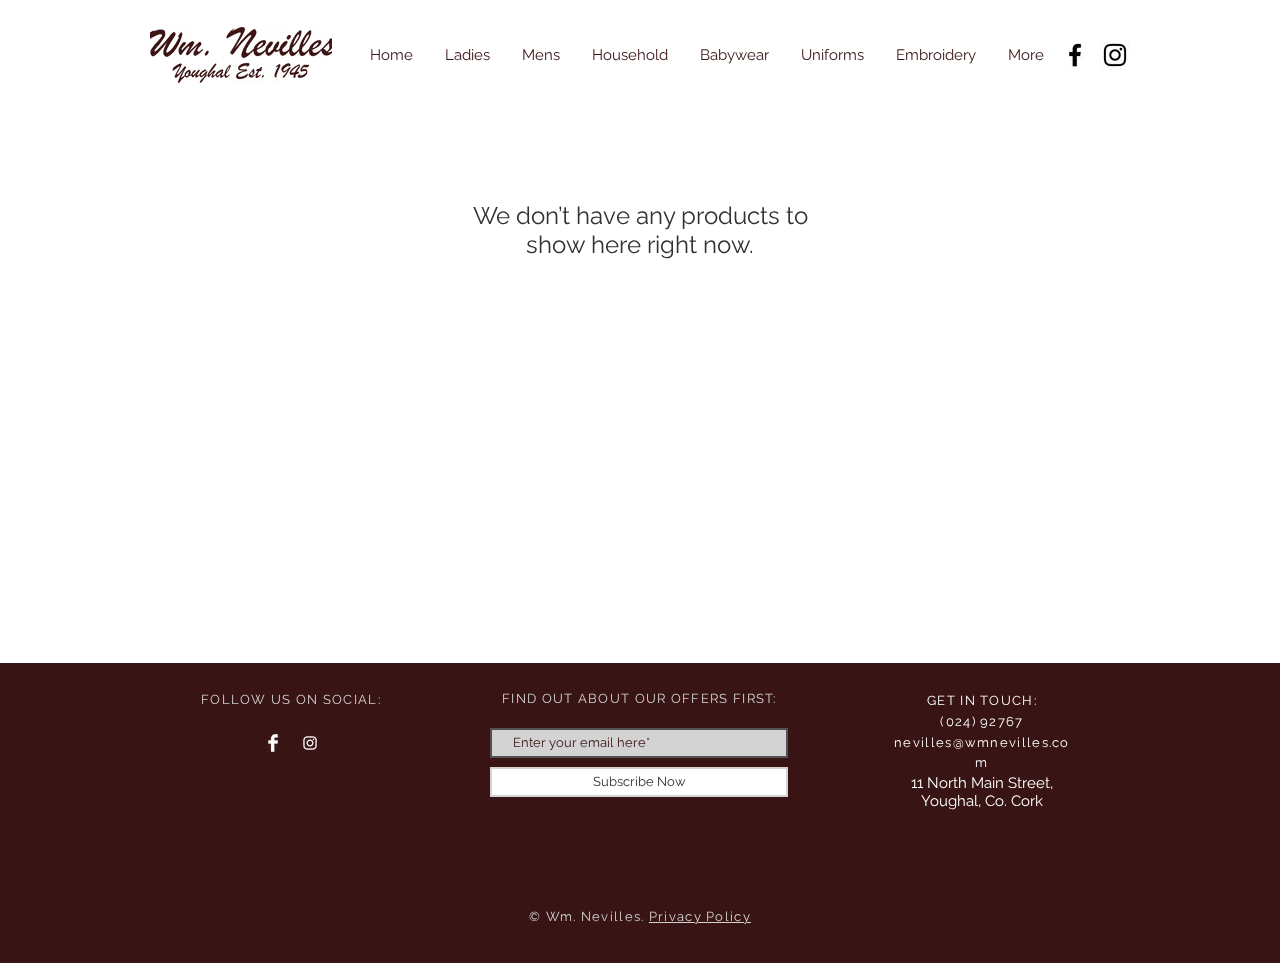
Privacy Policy (700, 916)
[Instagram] (1115, 55)
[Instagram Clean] (310, 743)
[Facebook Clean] (273, 743)
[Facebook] (1075, 55)
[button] (467, 55)
